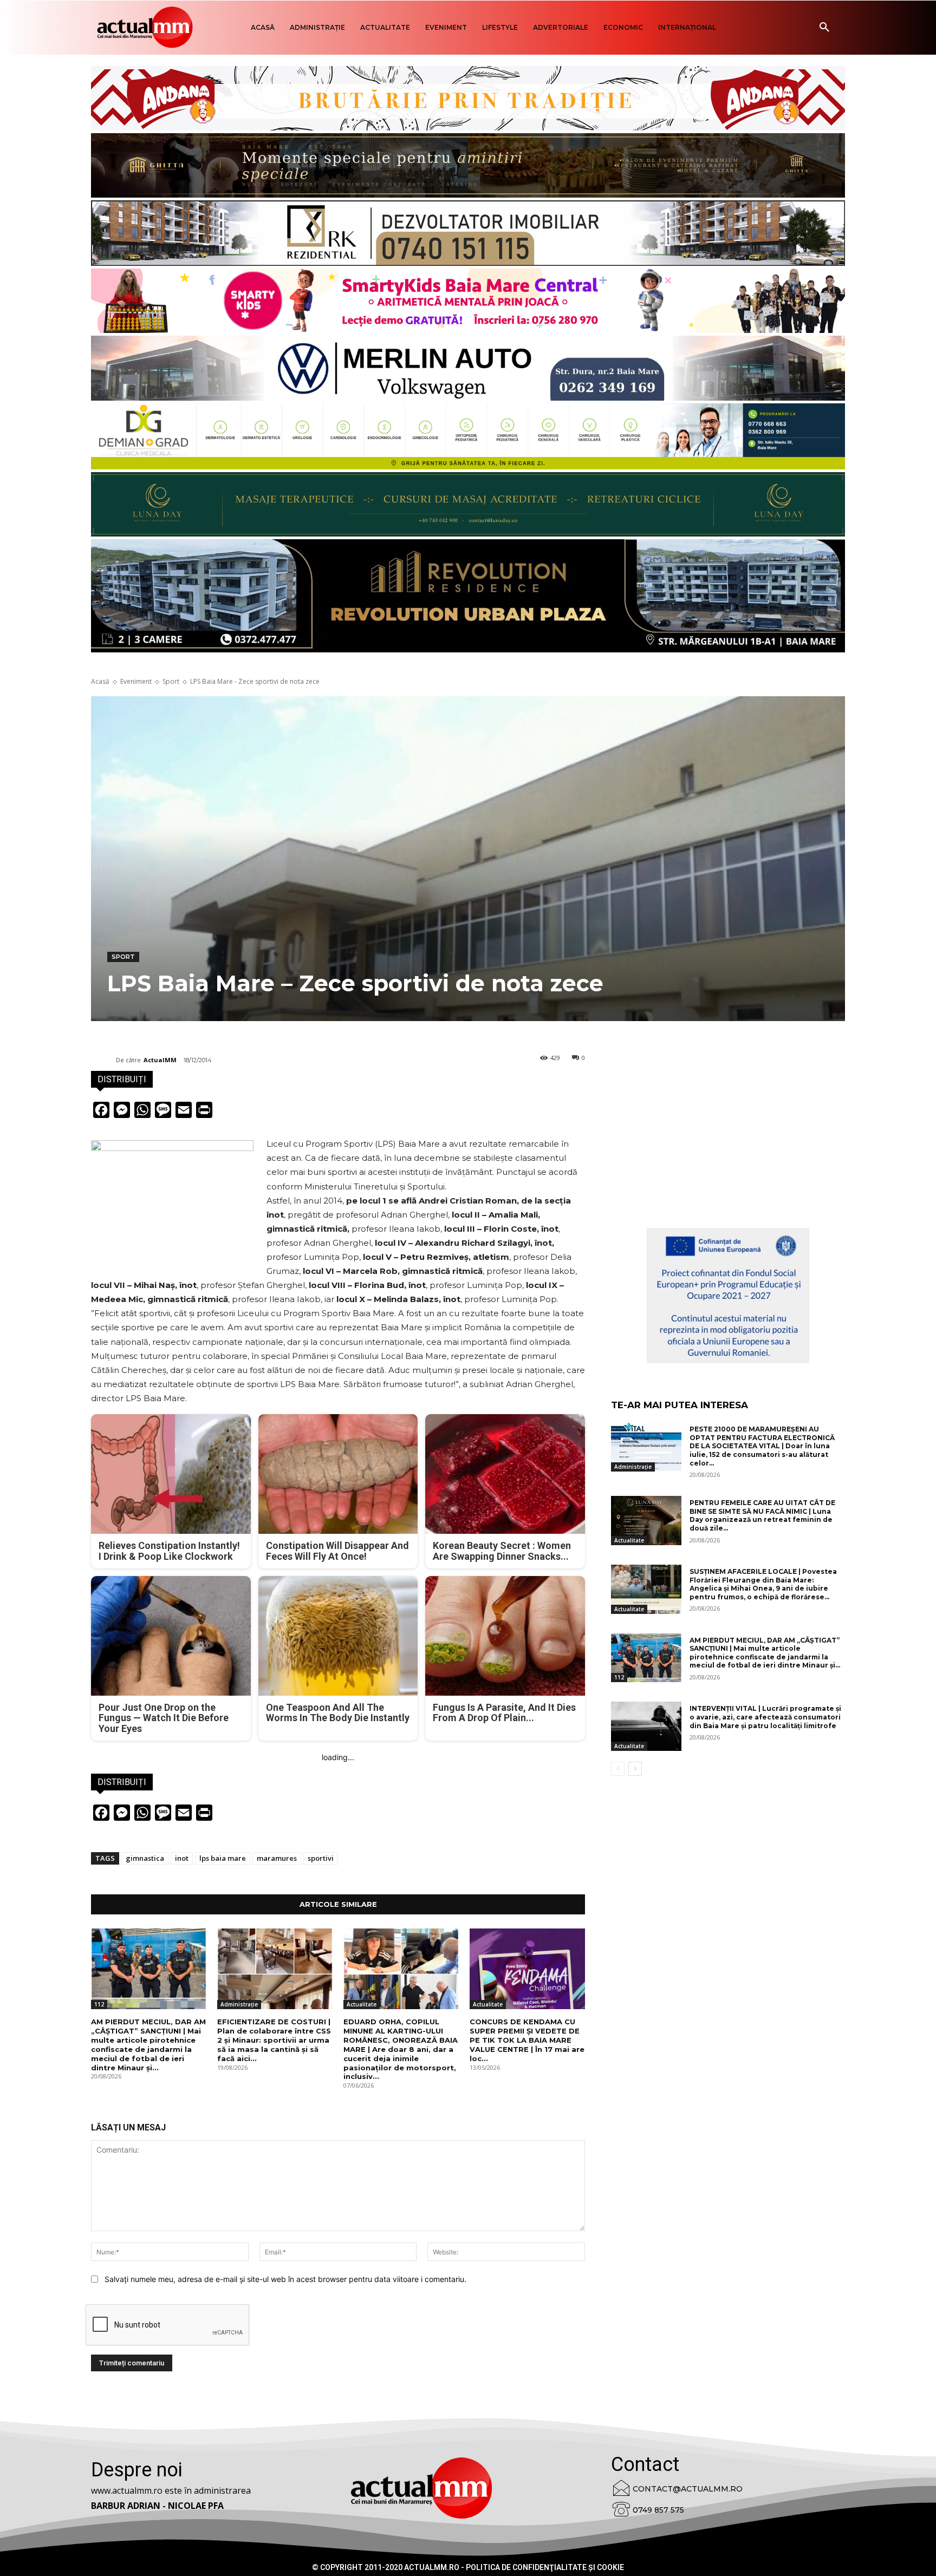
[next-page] (635, 1769)
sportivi (321, 1858)
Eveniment (136, 681)
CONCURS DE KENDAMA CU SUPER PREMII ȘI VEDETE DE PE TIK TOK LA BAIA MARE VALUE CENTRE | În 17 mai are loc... (527, 2040)
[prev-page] (618, 1769)
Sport (171, 681)
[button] (824, 28)
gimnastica (145, 1858)
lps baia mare (223, 1858)
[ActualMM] (103, 1060)
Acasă (100, 681)
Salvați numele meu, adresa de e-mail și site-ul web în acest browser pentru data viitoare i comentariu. (285, 2279)
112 (99, 2004)
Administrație (239, 2004)
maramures (277, 1858)
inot (182, 1858)
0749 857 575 (658, 2510)
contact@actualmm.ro (688, 2489)
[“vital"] (728, 1296)
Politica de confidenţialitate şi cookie (545, 2567)
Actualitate (362, 2004)
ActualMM (160, 1060)
